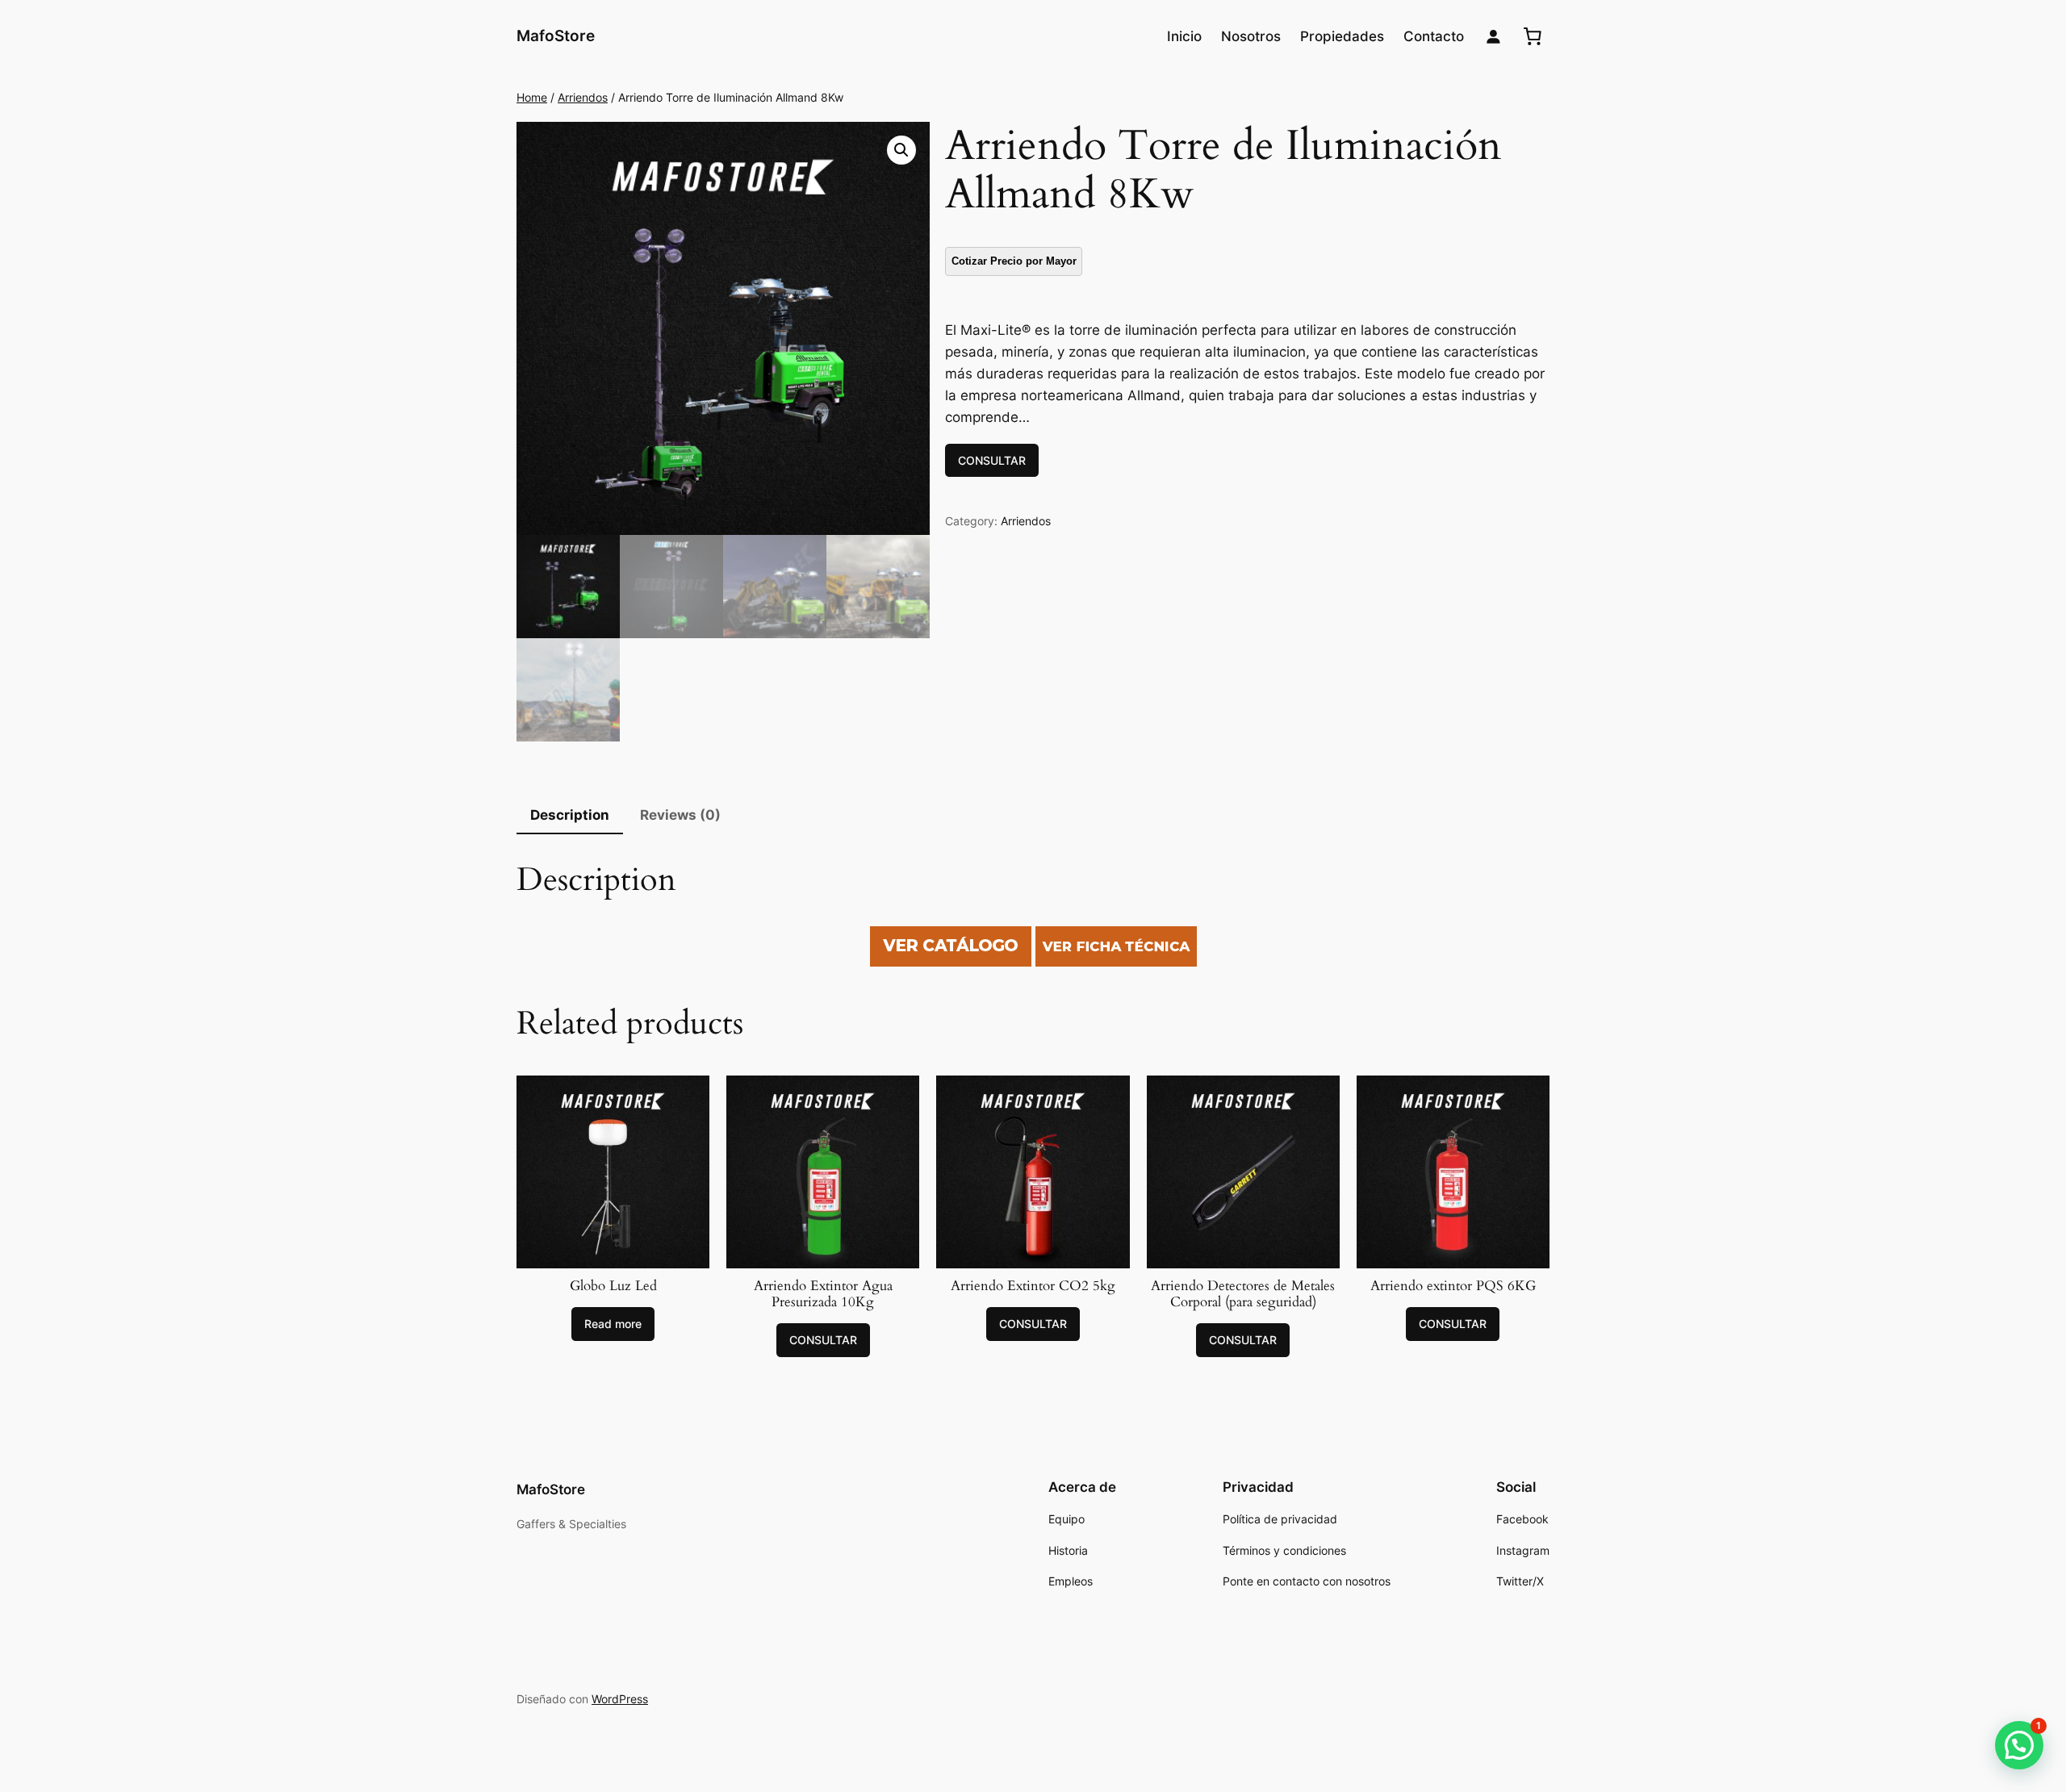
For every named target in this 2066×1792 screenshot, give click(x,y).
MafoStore (556, 36)
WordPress (620, 1699)
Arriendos (583, 97)
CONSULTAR (992, 460)
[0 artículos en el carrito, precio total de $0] (1533, 36)
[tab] (570, 816)
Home (532, 97)
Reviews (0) (680, 815)
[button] (2019, 1745)
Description (570, 815)
